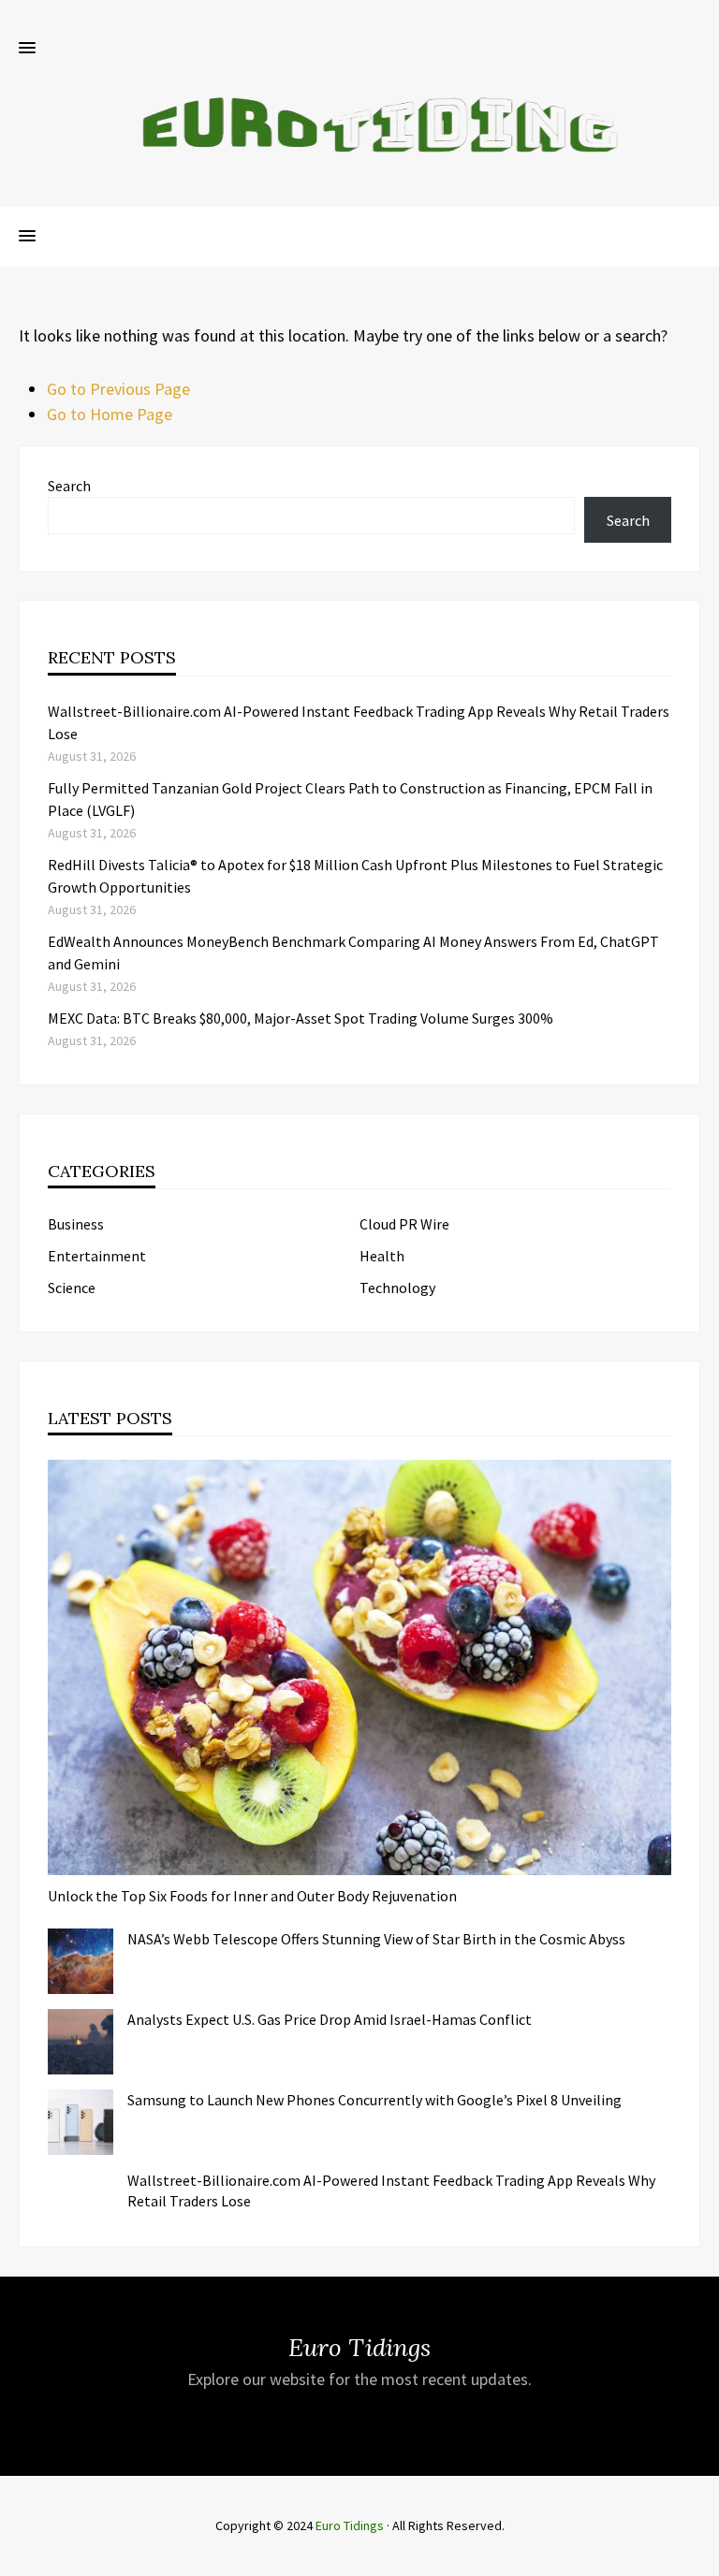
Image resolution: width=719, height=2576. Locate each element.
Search (69, 486)
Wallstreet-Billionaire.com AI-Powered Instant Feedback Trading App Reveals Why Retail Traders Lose (391, 2190)
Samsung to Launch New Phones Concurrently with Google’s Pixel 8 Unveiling (374, 2100)
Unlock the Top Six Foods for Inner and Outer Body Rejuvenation (252, 1896)
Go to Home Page (110, 414)
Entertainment (97, 1256)
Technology (397, 1288)
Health (382, 1256)
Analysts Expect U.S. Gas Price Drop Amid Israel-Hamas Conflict (330, 2019)
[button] (27, 49)
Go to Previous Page (118, 389)
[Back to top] (700, 2557)
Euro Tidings (350, 2525)
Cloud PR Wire (404, 1224)
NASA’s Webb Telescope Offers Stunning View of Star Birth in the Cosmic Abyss (376, 1939)
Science (72, 1288)
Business (76, 1224)
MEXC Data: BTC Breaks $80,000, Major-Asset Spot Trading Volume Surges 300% (301, 1018)
